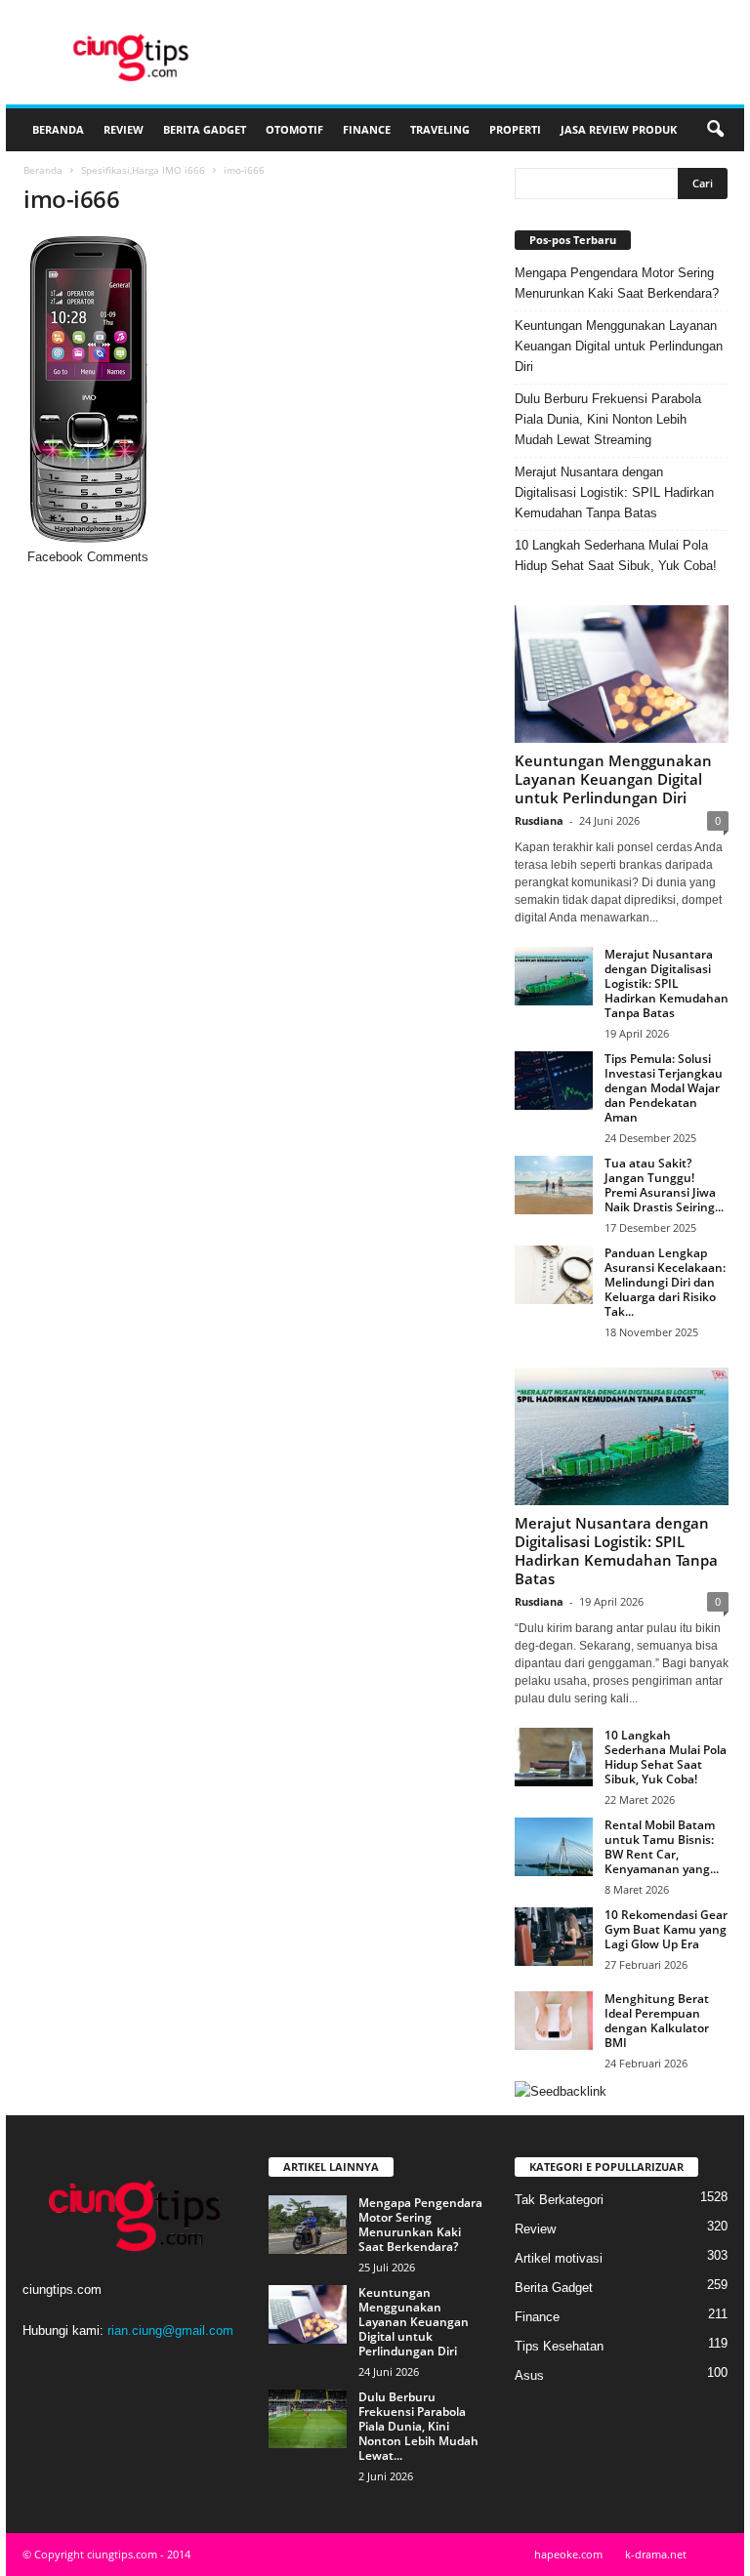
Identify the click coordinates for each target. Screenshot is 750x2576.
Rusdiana (539, 820)
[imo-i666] (252, 390)
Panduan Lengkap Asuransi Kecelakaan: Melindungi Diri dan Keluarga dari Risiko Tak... (665, 1282)
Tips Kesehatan (559, 2346)
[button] (715, 130)
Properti (515, 129)
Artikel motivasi (559, 2258)
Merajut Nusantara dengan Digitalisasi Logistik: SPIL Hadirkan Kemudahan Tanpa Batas (614, 492)
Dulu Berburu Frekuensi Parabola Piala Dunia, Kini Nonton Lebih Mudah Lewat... (418, 2426)
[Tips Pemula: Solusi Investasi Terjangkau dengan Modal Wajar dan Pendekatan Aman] (554, 1081)
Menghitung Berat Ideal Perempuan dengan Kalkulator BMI (657, 2021)
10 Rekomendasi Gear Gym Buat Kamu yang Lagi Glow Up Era (666, 1929)
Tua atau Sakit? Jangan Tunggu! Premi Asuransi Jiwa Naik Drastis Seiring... (664, 1185)
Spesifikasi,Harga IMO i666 (143, 170)
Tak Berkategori (559, 2200)
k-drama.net (656, 2554)
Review (124, 129)
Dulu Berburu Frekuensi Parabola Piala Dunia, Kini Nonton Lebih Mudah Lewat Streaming (608, 419)
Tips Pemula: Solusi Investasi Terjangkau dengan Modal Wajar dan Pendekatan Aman (664, 1088)
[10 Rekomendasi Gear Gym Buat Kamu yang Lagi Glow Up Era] (554, 1937)
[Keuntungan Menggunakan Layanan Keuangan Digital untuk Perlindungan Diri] (622, 674)
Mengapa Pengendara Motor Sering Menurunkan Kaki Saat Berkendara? (617, 283)
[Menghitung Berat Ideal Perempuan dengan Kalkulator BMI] (554, 2021)
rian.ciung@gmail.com (170, 2331)
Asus (529, 2375)
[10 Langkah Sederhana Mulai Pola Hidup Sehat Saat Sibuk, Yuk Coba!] (554, 1757)
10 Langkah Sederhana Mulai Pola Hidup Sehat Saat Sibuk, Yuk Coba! (616, 555)
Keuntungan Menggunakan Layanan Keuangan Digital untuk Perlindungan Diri (619, 346)
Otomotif (294, 129)
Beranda (58, 129)
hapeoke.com (568, 2554)
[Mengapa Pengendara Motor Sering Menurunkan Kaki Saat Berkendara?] (308, 2225)
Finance (367, 129)
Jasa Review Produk (619, 129)
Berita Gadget (205, 129)
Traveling (440, 129)
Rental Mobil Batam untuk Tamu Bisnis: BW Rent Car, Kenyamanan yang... (662, 1847)
